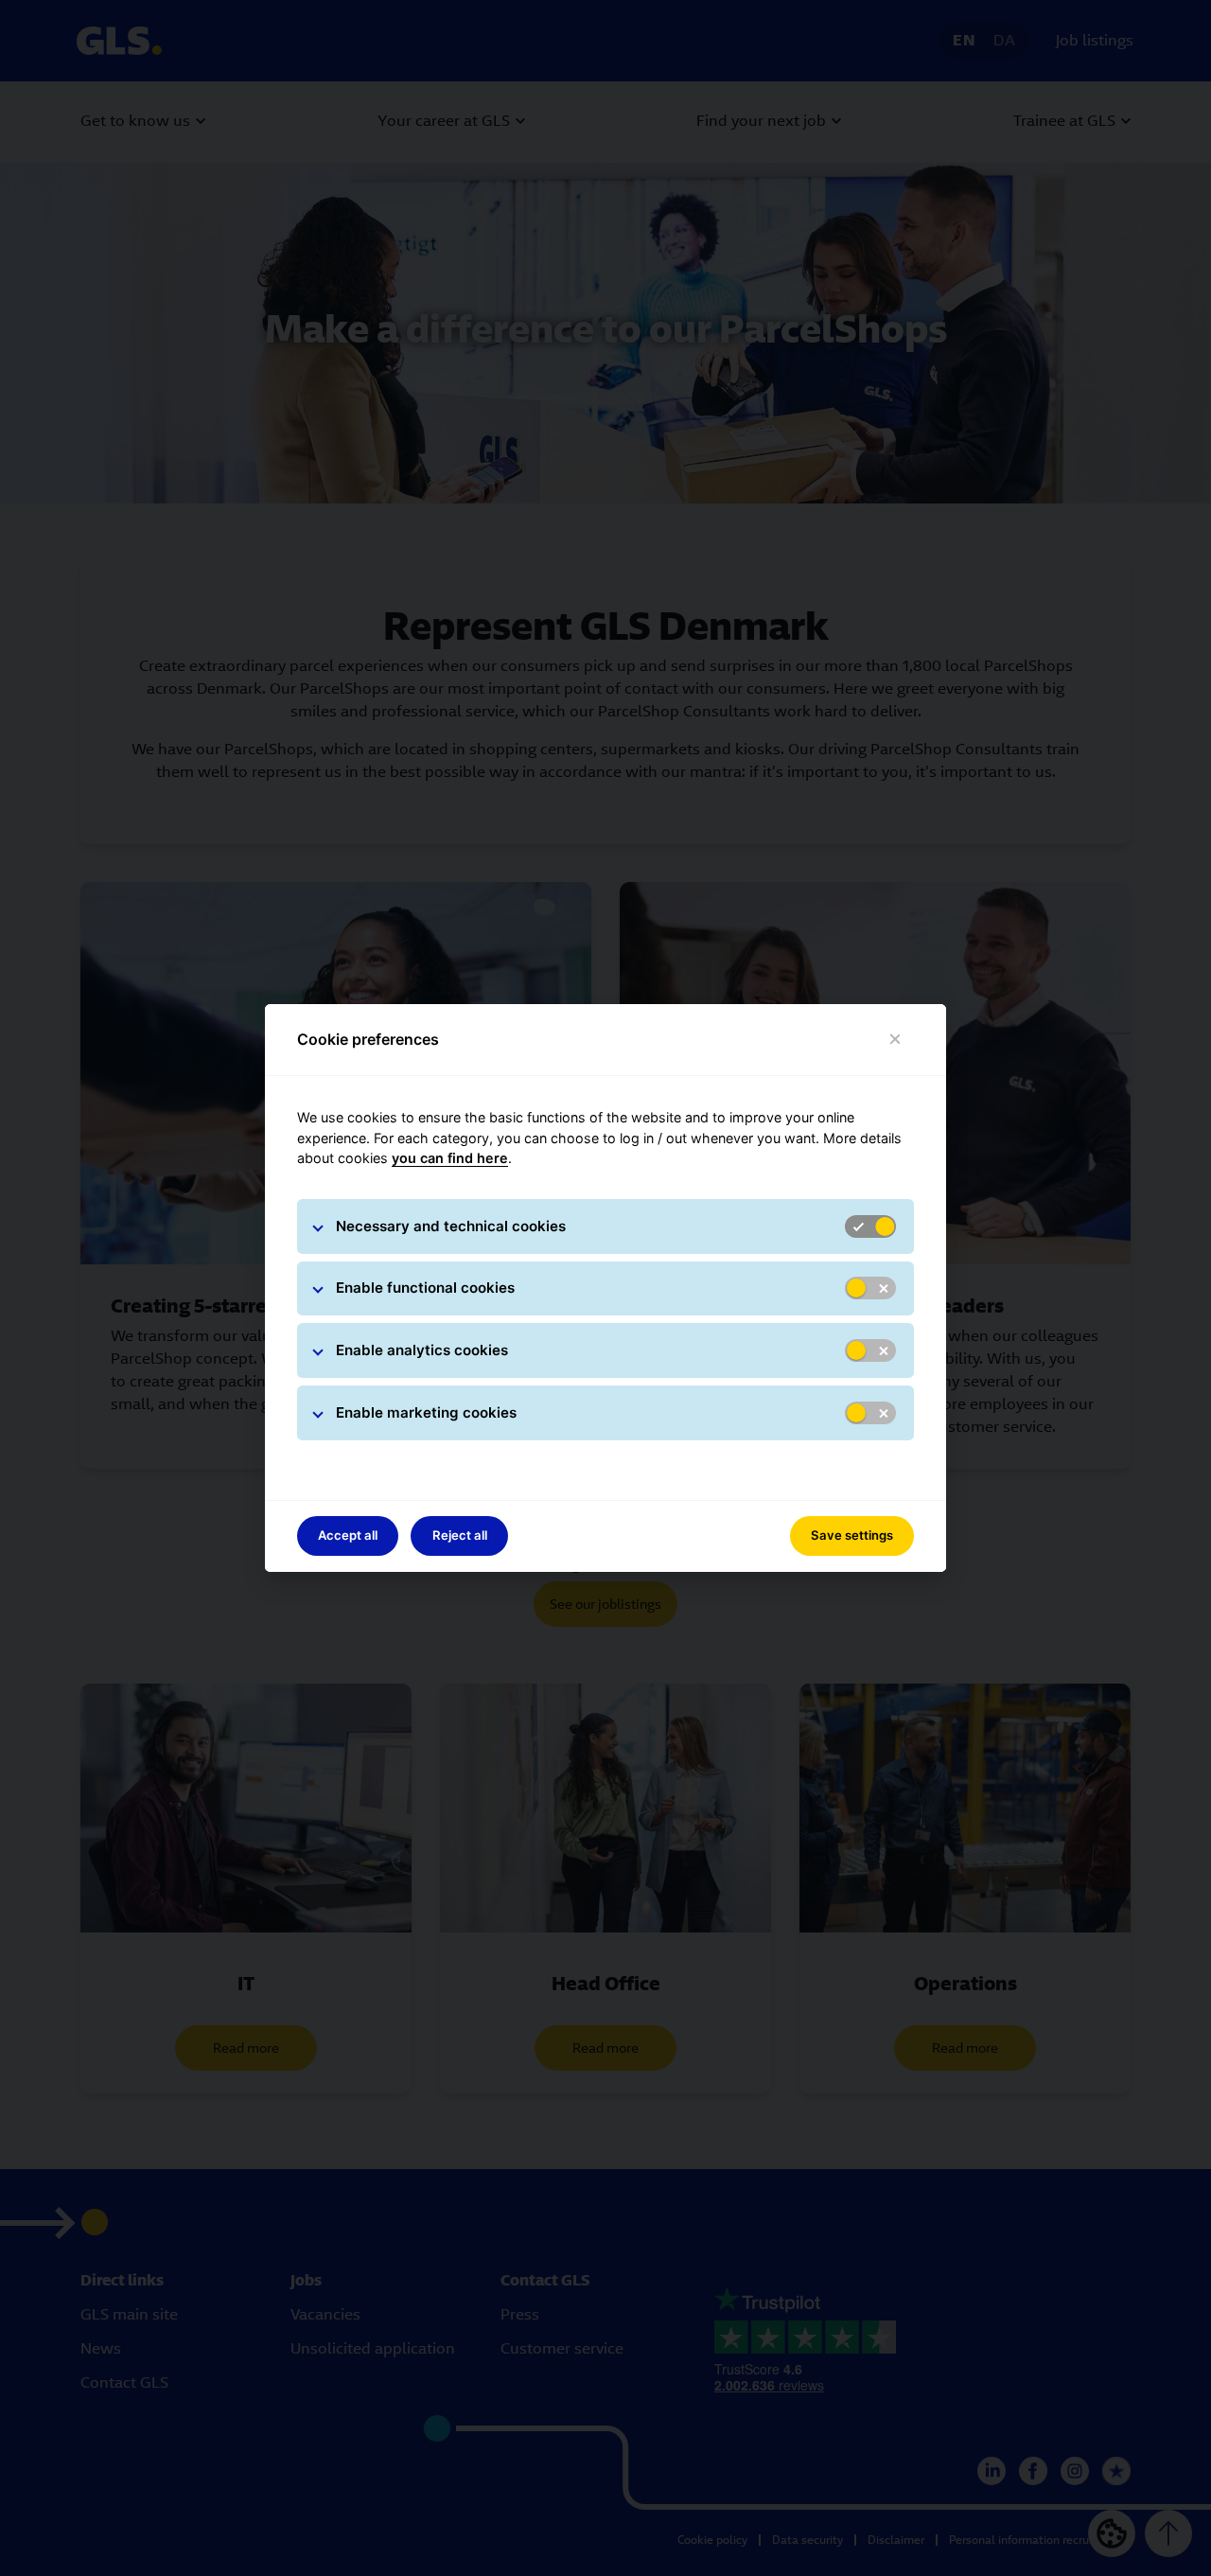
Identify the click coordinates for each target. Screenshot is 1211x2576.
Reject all (460, 1535)
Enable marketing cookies (426, 1412)
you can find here (450, 1158)
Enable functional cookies (425, 1288)
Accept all (348, 1535)
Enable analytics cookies (422, 1350)
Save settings (852, 1535)
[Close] (895, 1040)
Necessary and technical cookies (451, 1226)
